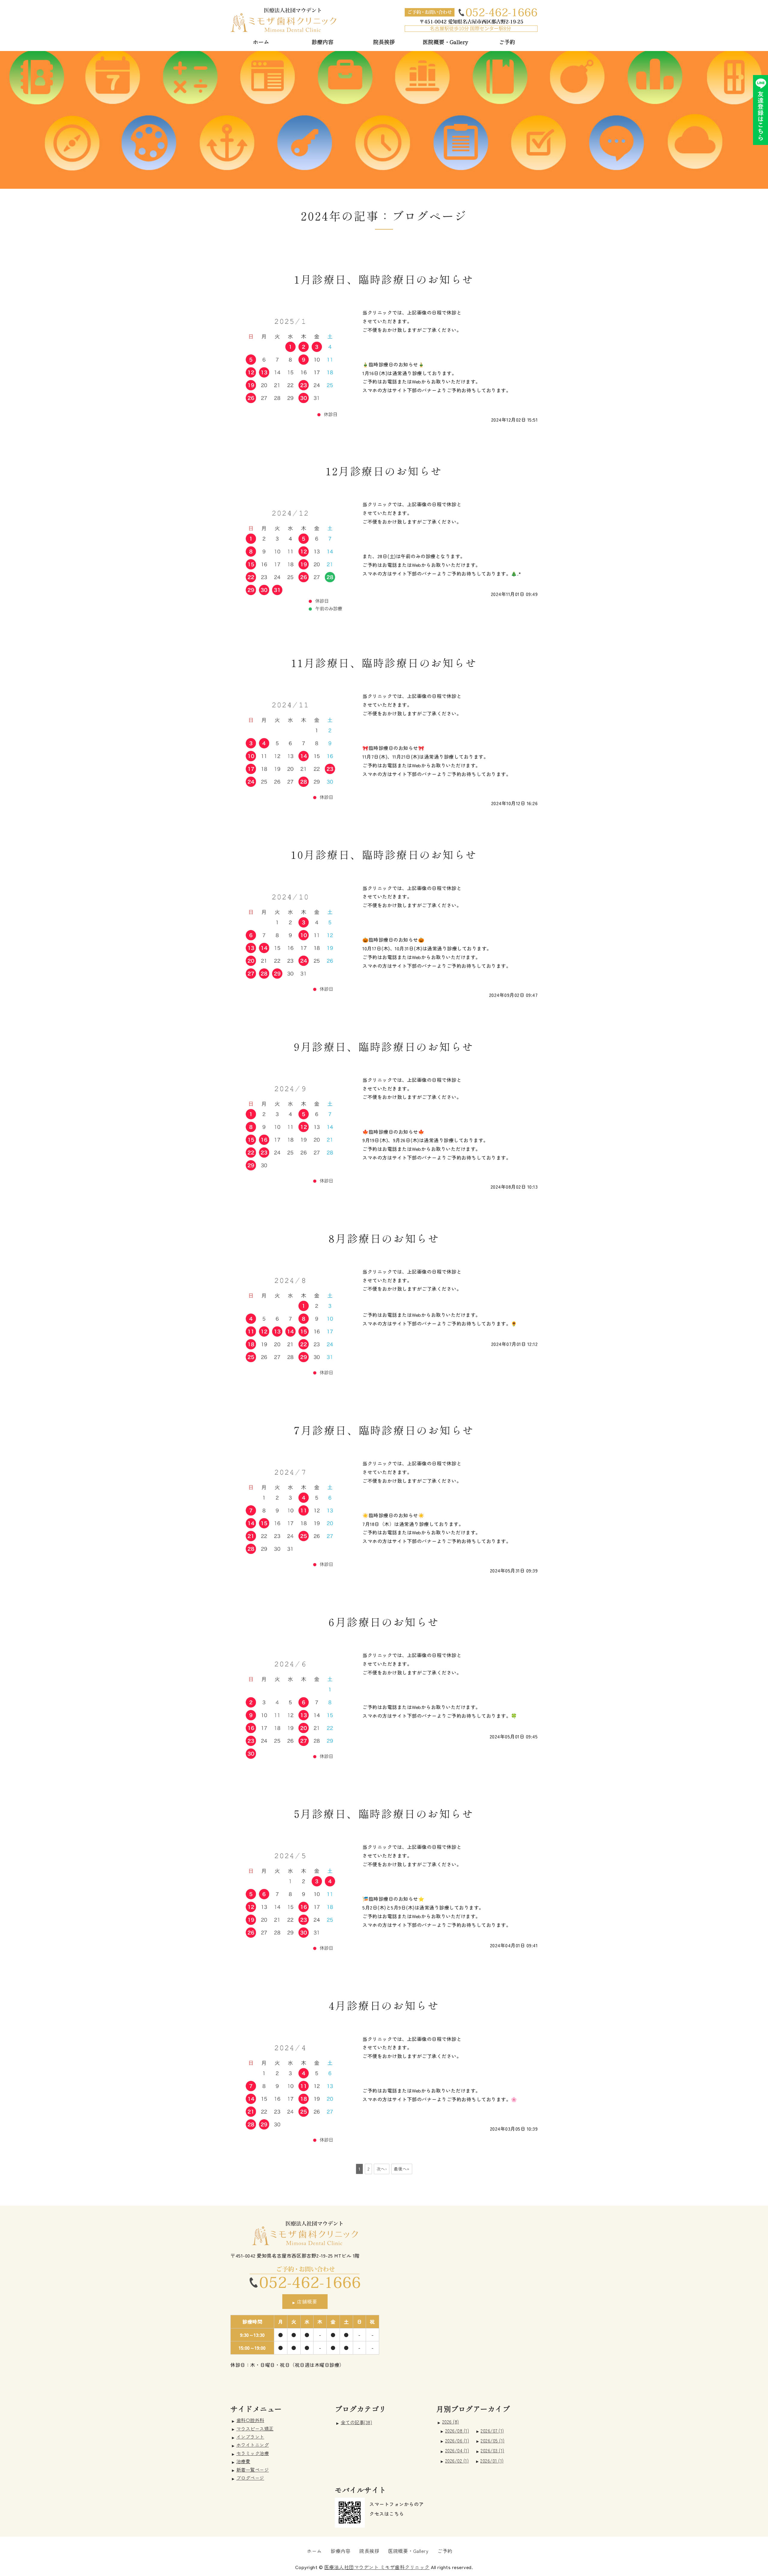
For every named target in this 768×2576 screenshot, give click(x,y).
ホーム (261, 42)
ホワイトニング (253, 2445)
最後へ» (402, 2169)
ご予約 (507, 42)
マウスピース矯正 (255, 2428)
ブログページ (250, 2478)
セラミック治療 (253, 2453)
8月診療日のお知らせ (384, 1238)
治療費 (243, 2461)
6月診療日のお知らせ (384, 1622)
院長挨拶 (384, 42)
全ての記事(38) (357, 2422)
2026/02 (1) (457, 2461)
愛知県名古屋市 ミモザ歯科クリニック (283, 20)
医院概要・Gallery (445, 42)
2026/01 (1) (492, 2461)
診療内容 (322, 42)
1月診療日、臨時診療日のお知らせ (384, 279)
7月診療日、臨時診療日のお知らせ (384, 1430)
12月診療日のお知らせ (384, 471)
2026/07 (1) (492, 2431)
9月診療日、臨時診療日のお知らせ (384, 1046)
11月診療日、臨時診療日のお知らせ (384, 662)
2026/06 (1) (457, 2441)
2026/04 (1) (457, 2450)
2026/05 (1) (493, 2441)
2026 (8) (451, 2421)
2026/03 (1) (492, 2450)
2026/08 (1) (457, 2431)
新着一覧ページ (253, 2469)
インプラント (250, 2436)
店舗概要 (307, 2301)
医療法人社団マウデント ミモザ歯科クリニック (377, 2567)
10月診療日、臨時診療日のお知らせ (384, 854)
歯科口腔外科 (250, 2420)
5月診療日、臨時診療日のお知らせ (384, 1813)
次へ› (382, 2169)
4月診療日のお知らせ (384, 2005)
